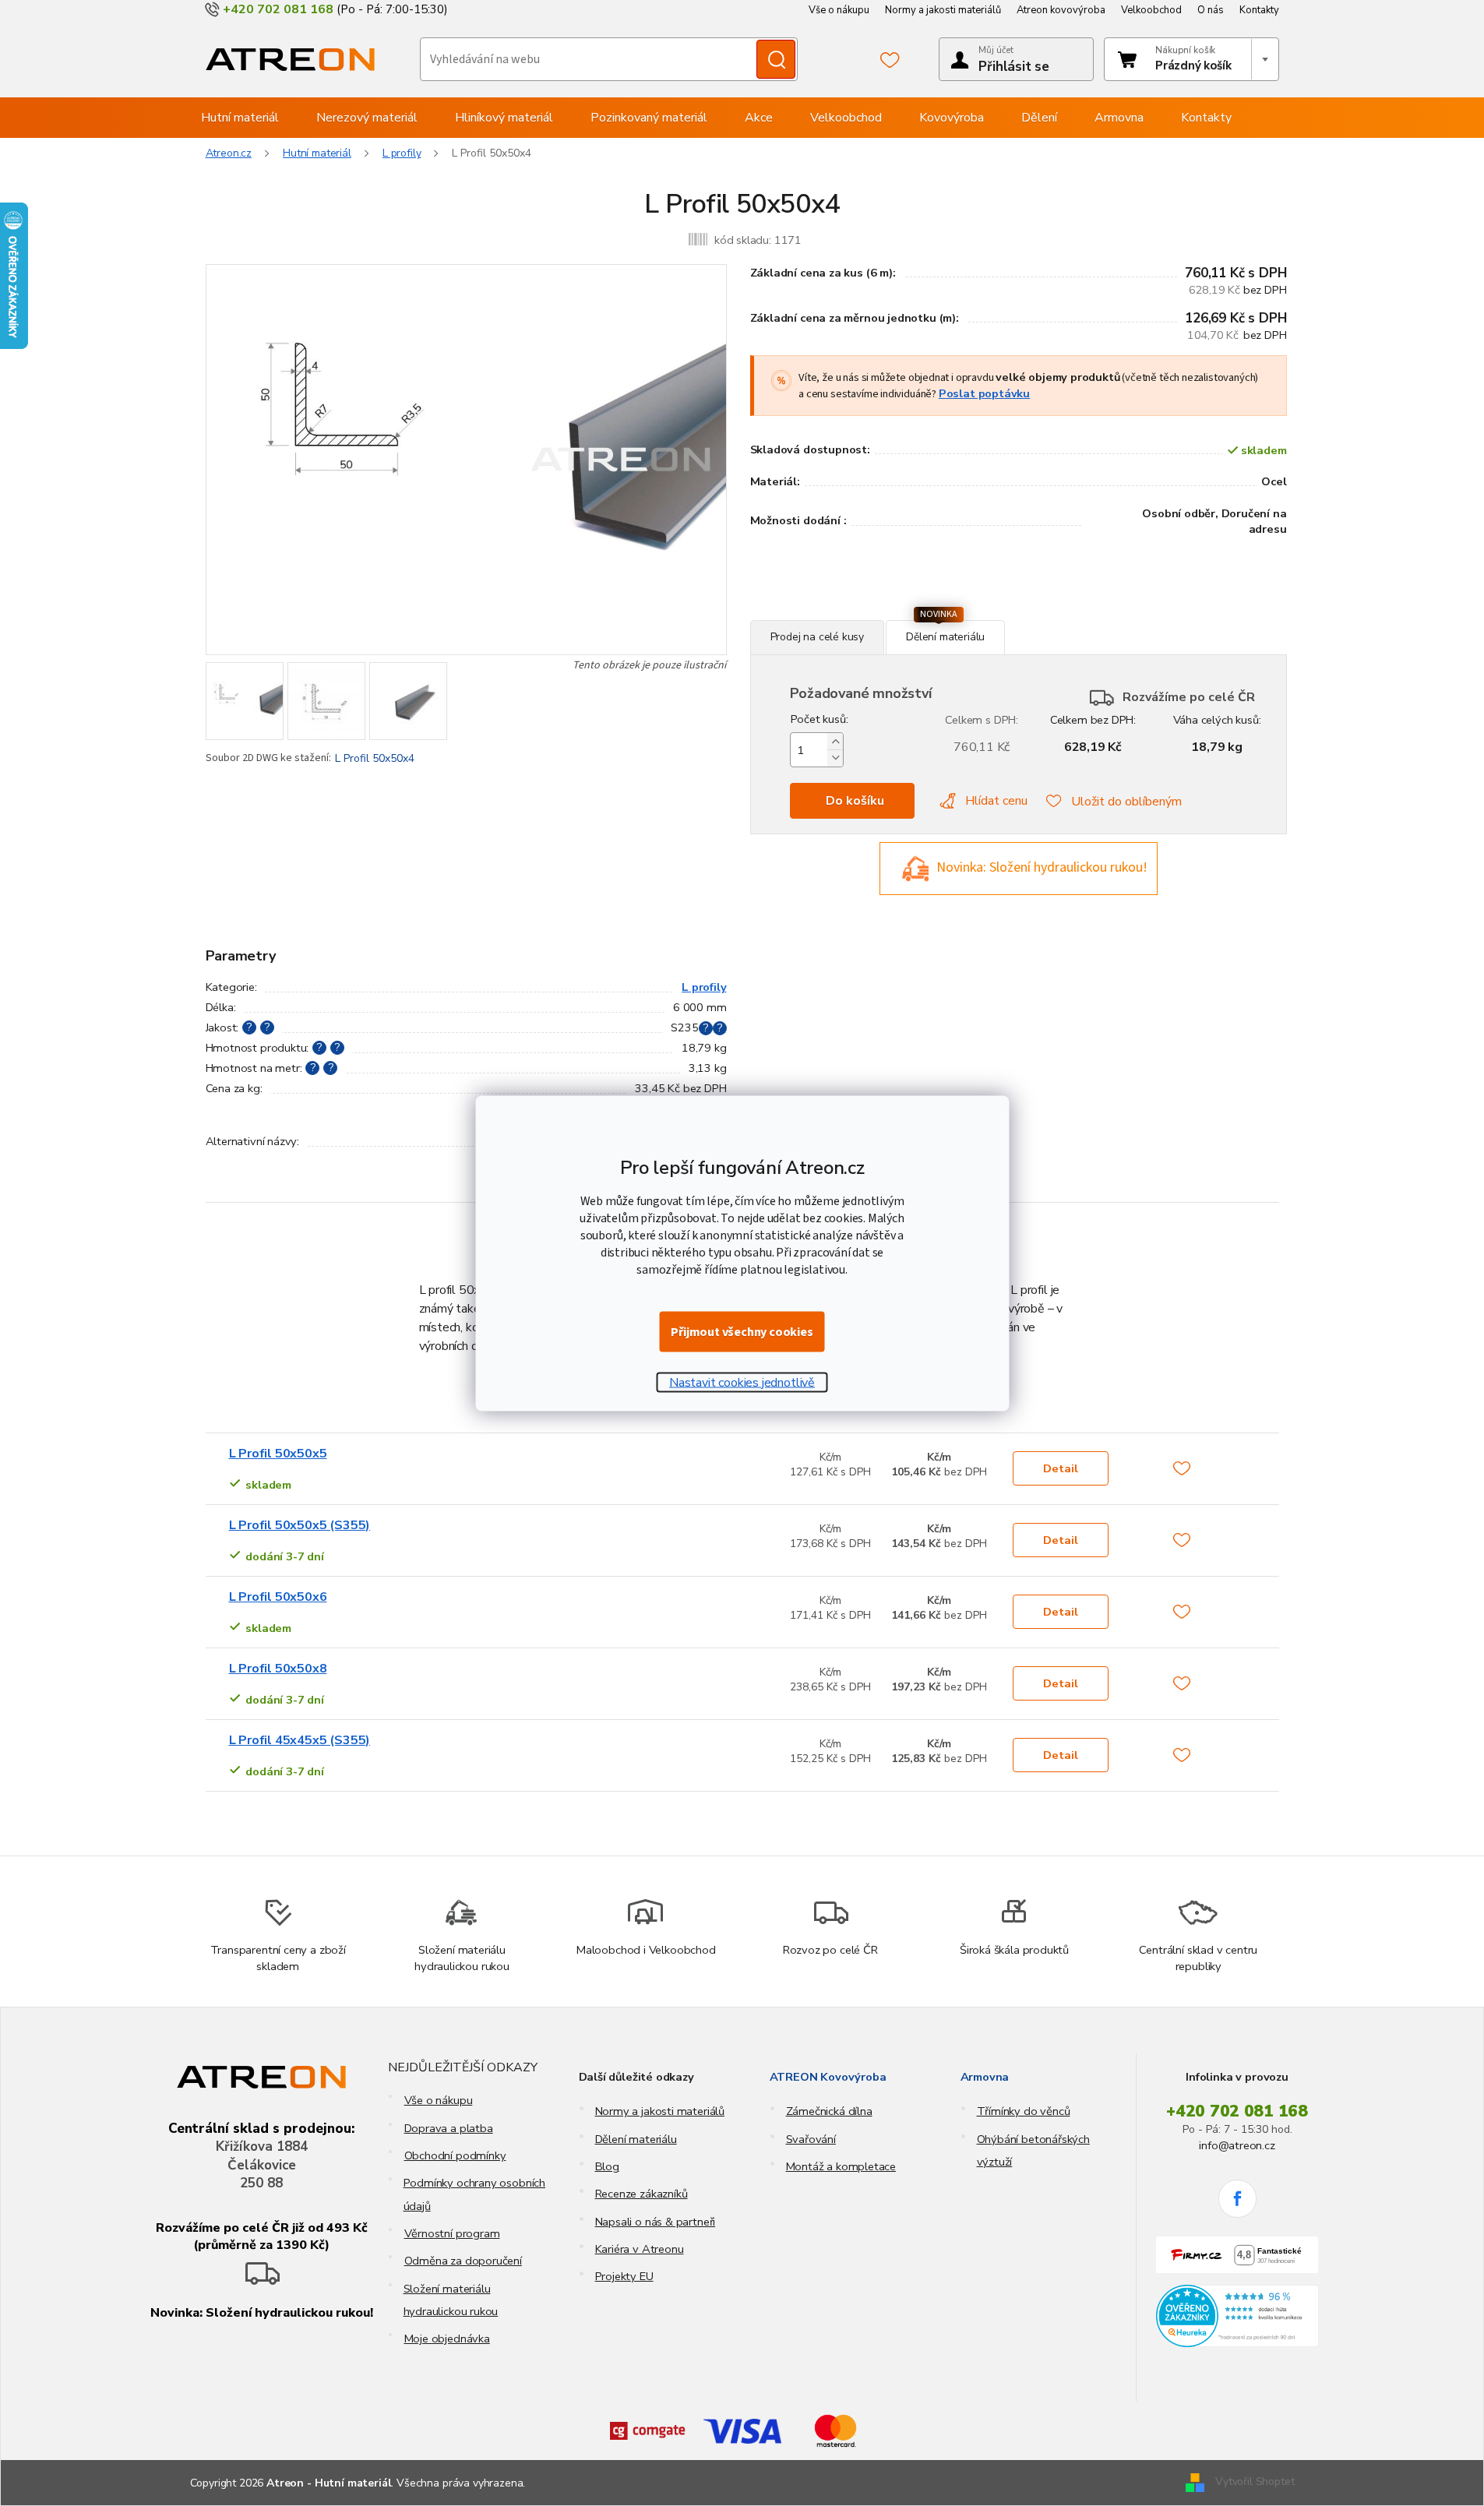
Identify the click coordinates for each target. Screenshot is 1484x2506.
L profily (704, 987)
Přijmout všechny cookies (742, 1331)
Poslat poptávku (984, 393)
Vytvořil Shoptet (1255, 2482)
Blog (607, 2166)
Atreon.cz (229, 153)
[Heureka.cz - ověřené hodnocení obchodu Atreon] (1237, 2316)
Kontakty (1259, 10)
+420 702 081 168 (1237, 2111)
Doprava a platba (449, 2128)
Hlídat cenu (996, 801)
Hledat (776, 59)
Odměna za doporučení (463, 2261)
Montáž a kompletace (841, 2166)
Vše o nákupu (839, 10)
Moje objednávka (447, 2339)
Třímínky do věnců (1024, 2111)
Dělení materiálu (636, 2139)
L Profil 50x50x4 (375, 758)
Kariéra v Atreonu (640, 2249)
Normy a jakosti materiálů (943, 10)
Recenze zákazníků (642, 2194)
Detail (1061, 1468)
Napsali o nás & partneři (656, 2222)
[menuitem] (240, 118)
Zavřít (835, 612)
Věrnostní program (452, 2233)
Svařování (811, 2139)
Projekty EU (624, 2276)
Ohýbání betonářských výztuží (1033, 2150)
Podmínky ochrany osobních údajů (475, 2194)
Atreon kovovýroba (1061, 10)
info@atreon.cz (1237, 2145)
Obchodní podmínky (455, 2155)
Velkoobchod (1151, 10)
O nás (1211, 10)
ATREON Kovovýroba (828, 2077)
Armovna (985, 2077)
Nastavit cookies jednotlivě (742, 1382)
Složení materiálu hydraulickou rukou (451, 2300)
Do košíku (855, 801)
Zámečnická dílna (829, 2111)
